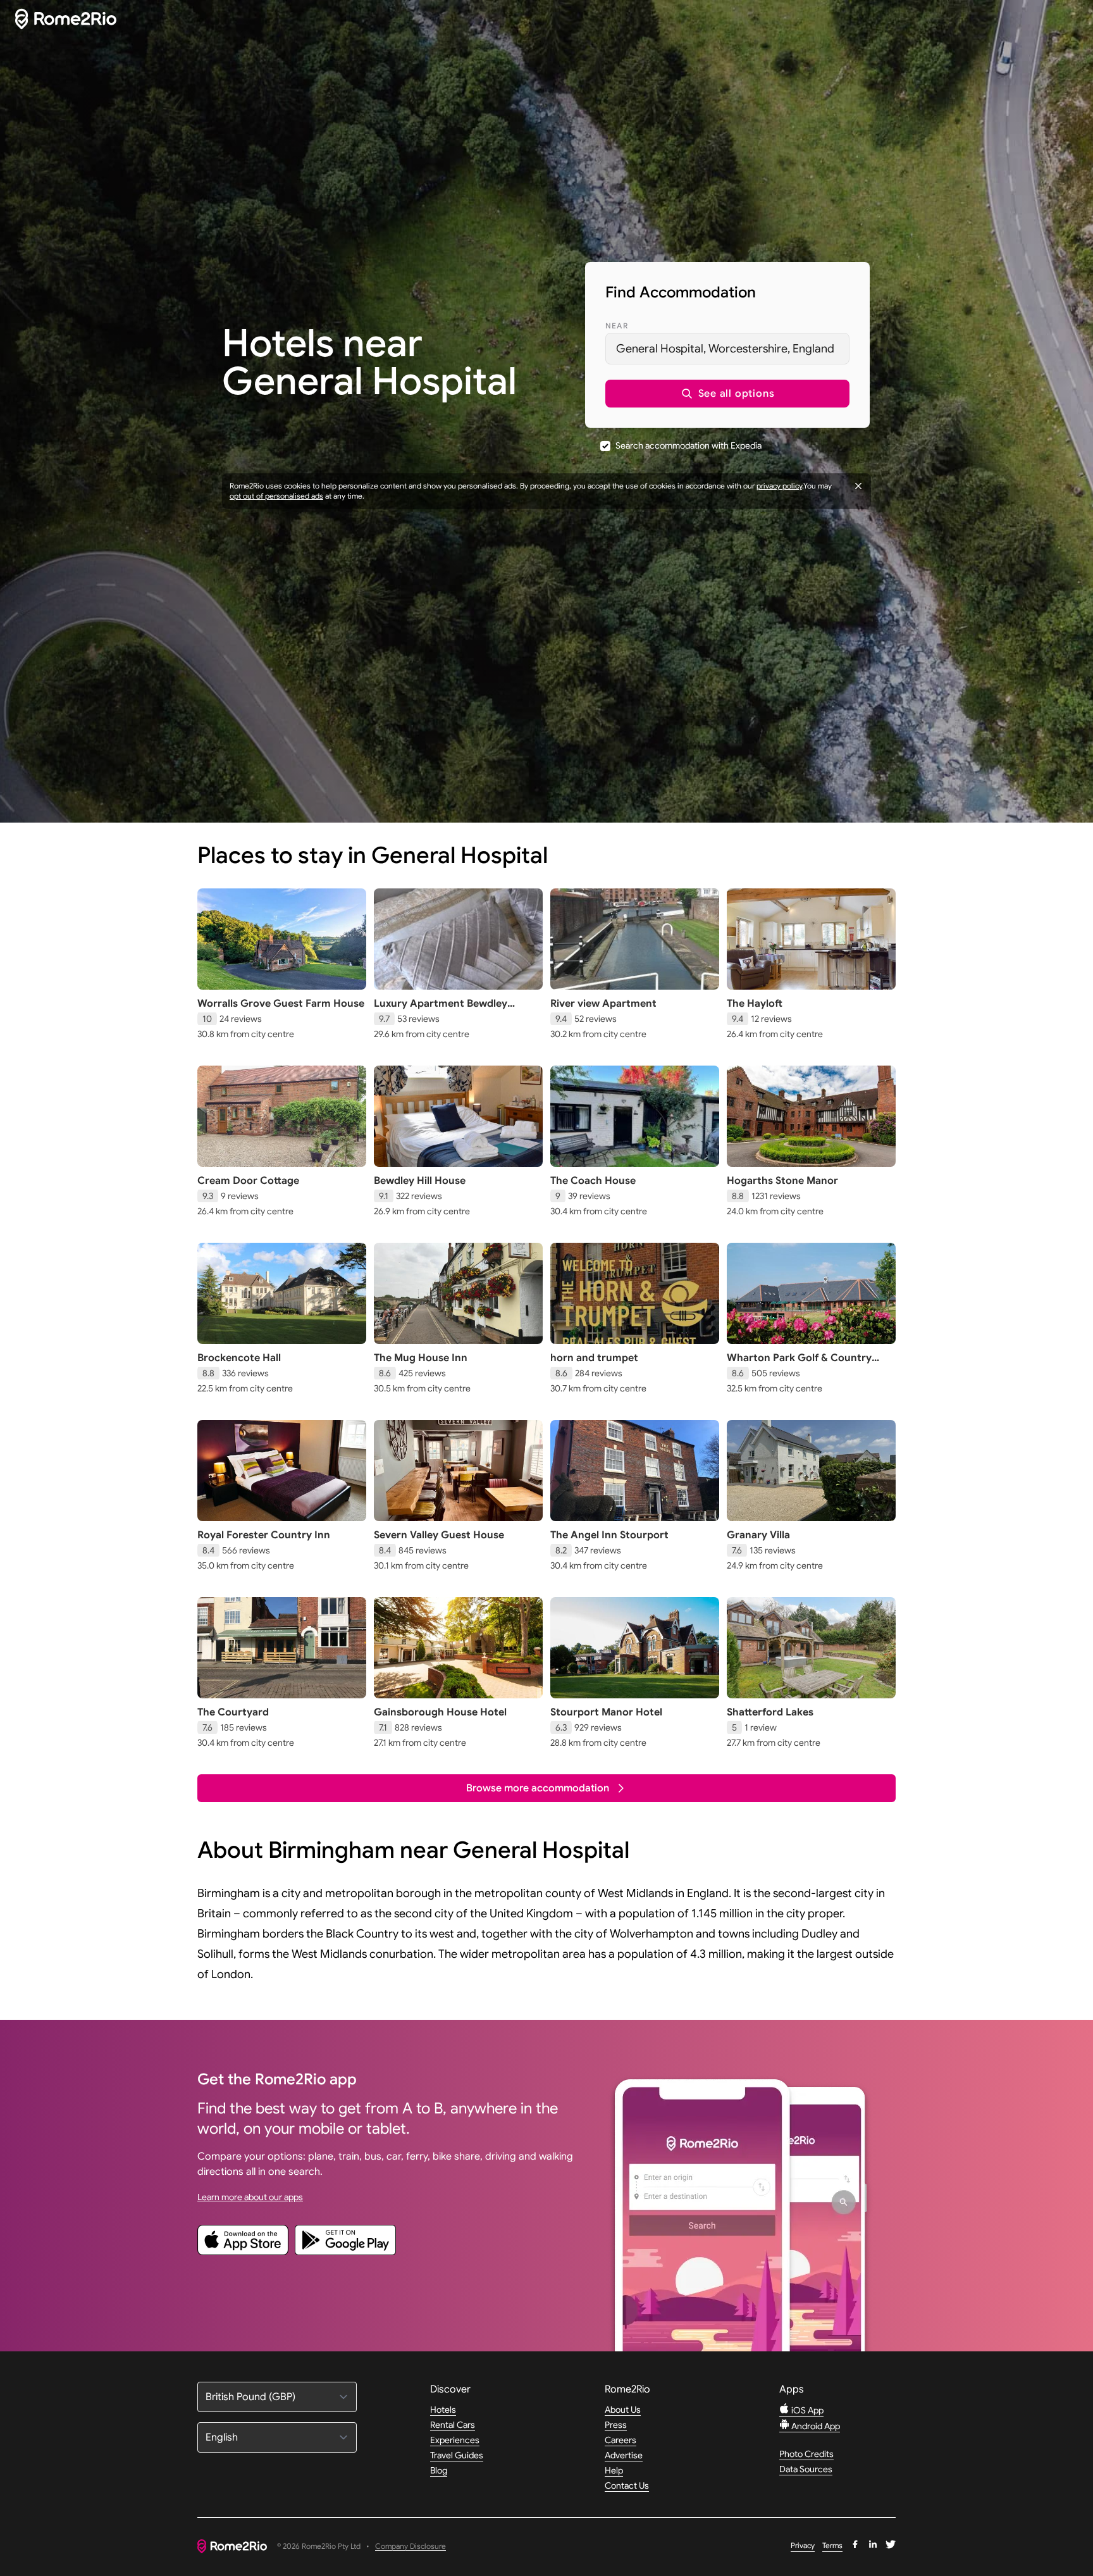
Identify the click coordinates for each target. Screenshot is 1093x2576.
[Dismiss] (858, 486)
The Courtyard (233, 1712)
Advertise (624, 2455)
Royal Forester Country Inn (264, 1535)
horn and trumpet (594, 1358)
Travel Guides (457, 2455)
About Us (623, 2410)
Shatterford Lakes (770, 1712)
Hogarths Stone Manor (782, 1181)
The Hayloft (755, 1004)
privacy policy (779, 486)
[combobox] (727, 349)
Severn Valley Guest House (439, 1535)
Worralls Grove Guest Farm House (281, 1004)
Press (616, 2425)
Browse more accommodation (538, 1788)
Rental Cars (453, 2425)
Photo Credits (806, 2454)
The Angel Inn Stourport (609, 1535)
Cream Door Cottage (248, 1181)
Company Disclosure (411, 2547)
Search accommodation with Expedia (689, 445)
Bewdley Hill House (420, 1181)
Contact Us (627, 2486)
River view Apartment (603, 1004)
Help (614, 2470)
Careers (621, 2440)
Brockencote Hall (239, 1358)
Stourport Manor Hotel (606, 1712)
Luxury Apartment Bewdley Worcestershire (441, 1010)
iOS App (806, 2410)
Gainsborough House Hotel (440, 1712)
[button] (727, 394)
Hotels (443, 2410)
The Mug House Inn (421, 1358)
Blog (439, 2470)
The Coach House (593, 1181)
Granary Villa (758, 1535)
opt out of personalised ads (276, 496)
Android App (815, 2426)
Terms (832, 2545)
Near (617, 326)
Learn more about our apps (250, 2197)
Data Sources (806, 2469)
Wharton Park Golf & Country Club (799, 1364)
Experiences (455, 2440)
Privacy (803, 2545)
